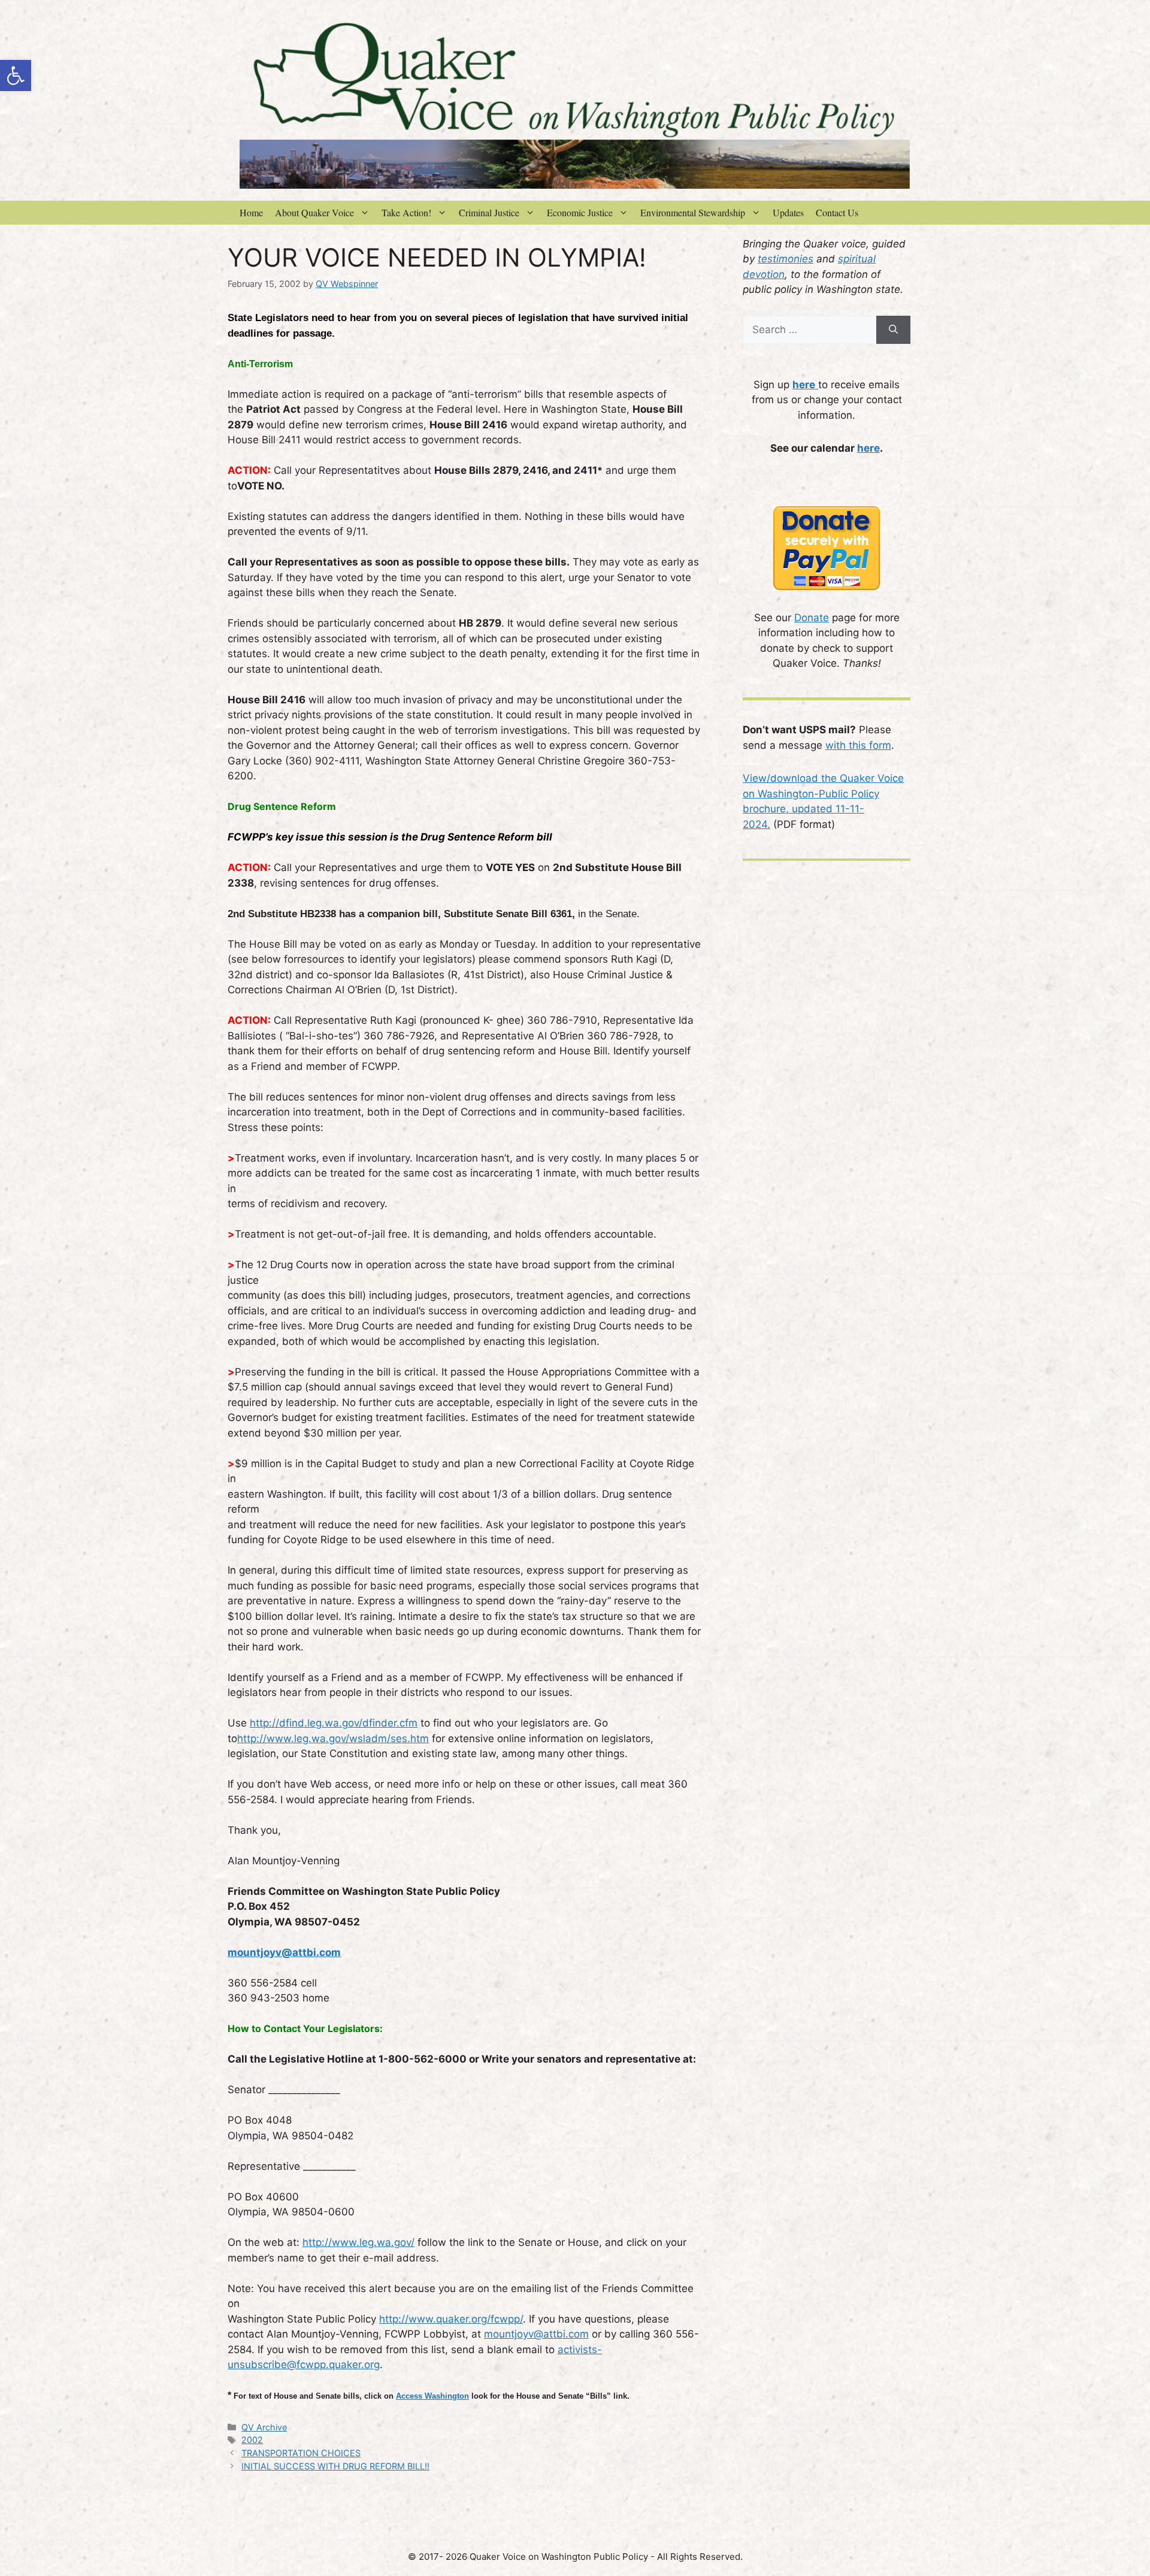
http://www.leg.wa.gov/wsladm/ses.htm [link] (333, 1739)
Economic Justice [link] (580, 212)
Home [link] (251, 212)
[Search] (893, 330)
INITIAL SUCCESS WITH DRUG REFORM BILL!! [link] (335, 2466)
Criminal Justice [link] (489, 212)
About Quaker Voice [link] (314, 212)
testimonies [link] (786, 259)
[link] (16, 75)
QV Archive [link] (264, 2427)
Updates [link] (788, 212)
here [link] (868, 448)
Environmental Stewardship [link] (693, 212)
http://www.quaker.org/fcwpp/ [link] (451, 2319)
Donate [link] (812, 618)
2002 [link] (252, 2440)
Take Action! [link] (406, 212)
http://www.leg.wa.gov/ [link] (358, 2242)
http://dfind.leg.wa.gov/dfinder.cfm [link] (334, 1723)
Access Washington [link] (432, 2396)
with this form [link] (858, 745)
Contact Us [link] (837, 212)
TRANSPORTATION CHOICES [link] (301, 2453)
